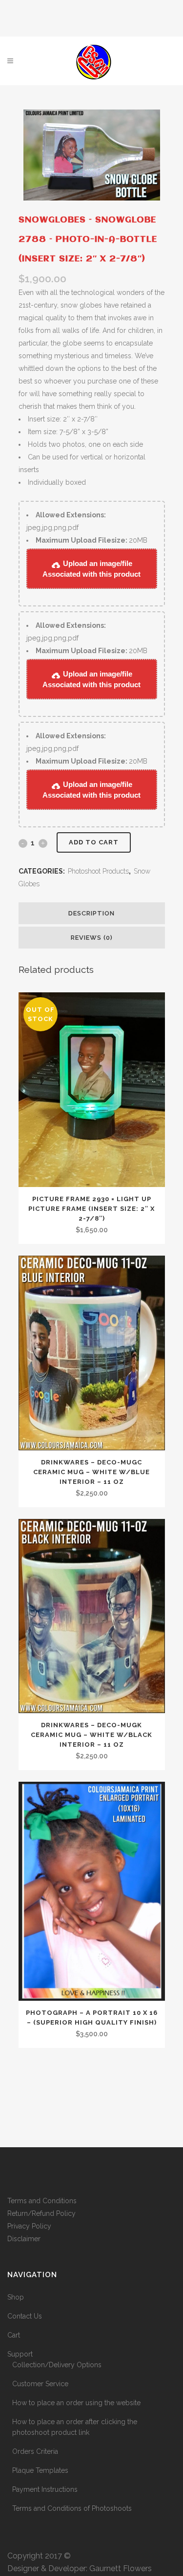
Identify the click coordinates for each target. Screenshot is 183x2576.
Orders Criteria (35, 2451)
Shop (16, 2297)
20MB (91, 540)
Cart (14, 2335)
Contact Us (25, 2316)
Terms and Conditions (42, 2201)
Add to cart (94, 842)
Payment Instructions (45, 2489)
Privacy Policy (29, 2226)
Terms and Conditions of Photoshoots (72, 2508)
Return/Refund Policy (41, 2213)
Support (20, 2354)
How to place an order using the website (76, 2403)
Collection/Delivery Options (57, 2365)
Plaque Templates (40, 2470)
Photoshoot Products (98, 871)
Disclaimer (24, 2239)
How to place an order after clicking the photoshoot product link (75, 2427)
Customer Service (40, 2384)
